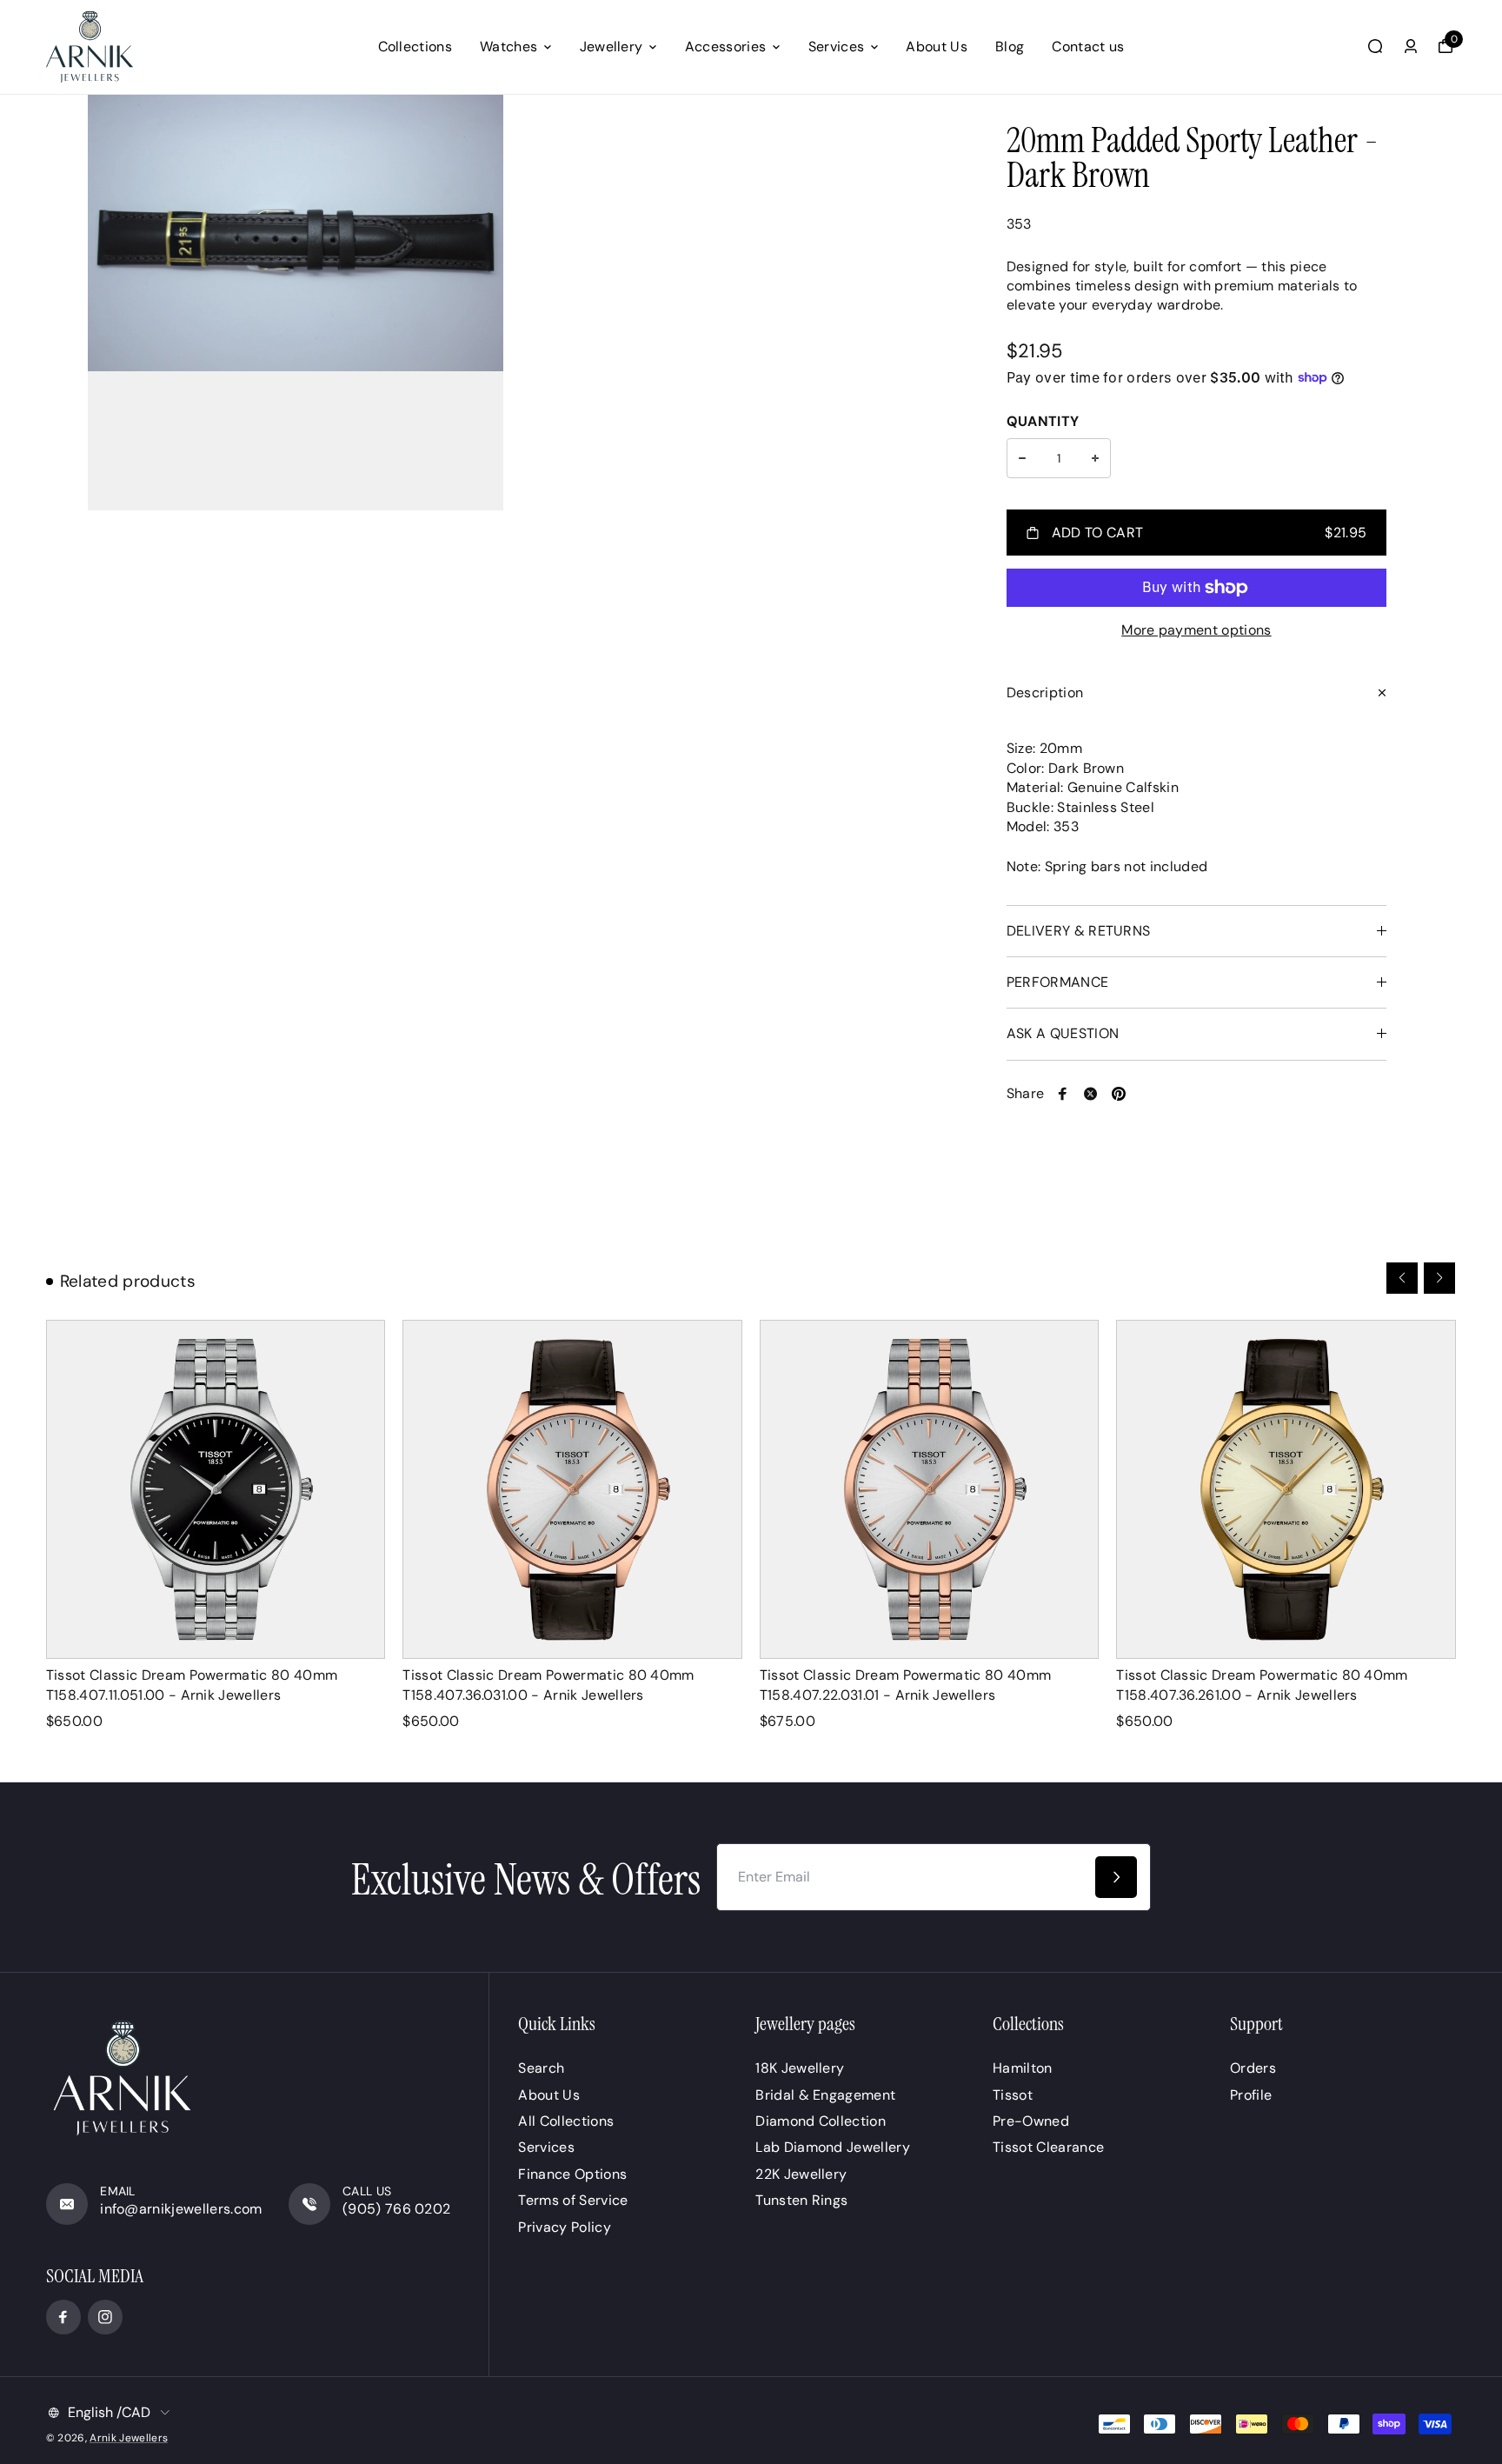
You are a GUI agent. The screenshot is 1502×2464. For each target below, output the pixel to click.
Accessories (726, 47)
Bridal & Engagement (825, 2095)
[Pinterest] (1119, 1094)
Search (541, 2068)
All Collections (566, 2121)
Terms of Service (573, 2200)
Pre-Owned (1031, 2121)
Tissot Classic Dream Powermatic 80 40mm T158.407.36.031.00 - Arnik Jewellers (548, 1685)
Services (837, 47)
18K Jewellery (800, 2068)
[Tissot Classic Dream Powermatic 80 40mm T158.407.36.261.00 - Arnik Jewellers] (1286, 1490)
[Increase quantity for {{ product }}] (1095, 458)
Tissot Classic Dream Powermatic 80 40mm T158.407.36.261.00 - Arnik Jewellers (1262, 1685)
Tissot (1013, 2095)
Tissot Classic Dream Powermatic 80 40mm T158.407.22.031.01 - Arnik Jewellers (905, 1685)
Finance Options (572, 2174)
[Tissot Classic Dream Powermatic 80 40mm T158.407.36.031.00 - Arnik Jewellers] (572, 1490)
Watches (508, 47)
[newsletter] (1116, 1877)
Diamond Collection (821, 2121)
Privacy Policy (564, 2227)
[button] (1402, 1278)
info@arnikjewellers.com (181, 2209)
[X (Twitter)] (1091, 1094)
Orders (1253, 2068)
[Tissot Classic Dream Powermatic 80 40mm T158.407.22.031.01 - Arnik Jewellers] (930, 1490)
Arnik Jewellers (129, 2438)
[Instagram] (105, 2317)
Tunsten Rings (801, 2200)
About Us (937, 47)
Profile (1251, 2095)
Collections (415, 47)
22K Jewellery (801, 2174)
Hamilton (1023, 2068)
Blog (1010, 47)
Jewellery (611, 47)
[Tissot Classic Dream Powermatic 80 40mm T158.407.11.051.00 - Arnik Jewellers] (216, 1490)
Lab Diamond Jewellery (833, 2147)
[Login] (1411, 46)
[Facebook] (1063, 1094)
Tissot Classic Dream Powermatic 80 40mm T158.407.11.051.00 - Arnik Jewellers (192, 1685)
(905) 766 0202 (396, 2209)
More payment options (1196, 630)
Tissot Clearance (1048, 2147)
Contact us (1088, 47)
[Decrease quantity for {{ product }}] (1022, 458)
